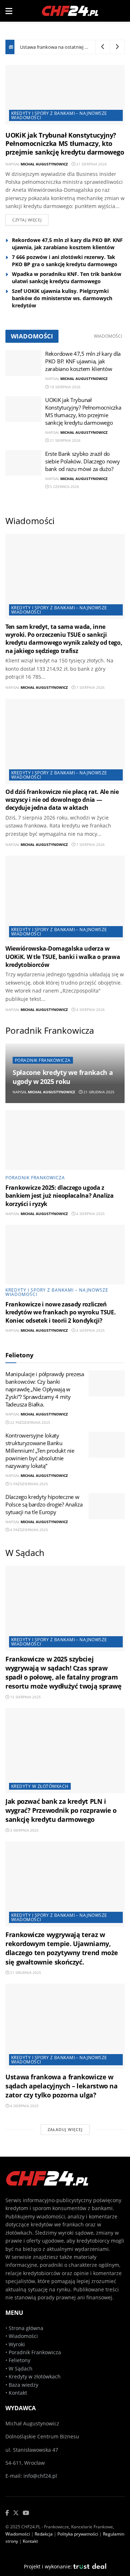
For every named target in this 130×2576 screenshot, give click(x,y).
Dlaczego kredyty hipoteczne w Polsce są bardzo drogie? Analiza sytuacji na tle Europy (44, 1504)
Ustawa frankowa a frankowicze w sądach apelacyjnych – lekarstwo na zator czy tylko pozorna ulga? (62, 2086)
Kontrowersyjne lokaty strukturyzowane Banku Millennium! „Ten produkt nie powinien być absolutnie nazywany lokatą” (40, 1451)
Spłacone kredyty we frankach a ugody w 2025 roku (63, 1077)
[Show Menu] (9, 11)
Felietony (19, 2360)
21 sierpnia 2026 (91, 164)
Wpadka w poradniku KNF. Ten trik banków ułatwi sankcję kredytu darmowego (67, 278)
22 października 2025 (30, 1422)
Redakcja (44, 2534)
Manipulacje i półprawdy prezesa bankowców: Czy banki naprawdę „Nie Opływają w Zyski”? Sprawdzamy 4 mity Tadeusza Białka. (45, 1389)
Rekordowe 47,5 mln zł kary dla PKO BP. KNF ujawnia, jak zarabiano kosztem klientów (67, 244)
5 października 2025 (29, 1484)
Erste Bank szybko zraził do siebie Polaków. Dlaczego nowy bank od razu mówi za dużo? (82, 461)
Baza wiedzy (23, 2385)
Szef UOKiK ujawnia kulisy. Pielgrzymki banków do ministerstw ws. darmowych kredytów (62, 298)
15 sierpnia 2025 (25, 1697)
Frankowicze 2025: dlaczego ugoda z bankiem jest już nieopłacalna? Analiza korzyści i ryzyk (60, 1196)
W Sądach (21, 2368)
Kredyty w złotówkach (40, 1786)
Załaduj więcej (65, 2129)
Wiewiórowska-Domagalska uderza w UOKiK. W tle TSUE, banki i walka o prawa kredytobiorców (63, 957)
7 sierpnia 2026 (90, 687)
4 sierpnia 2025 (90, 1214)
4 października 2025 (29, 1530)
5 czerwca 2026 (64, 487)
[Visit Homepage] (70, 11)
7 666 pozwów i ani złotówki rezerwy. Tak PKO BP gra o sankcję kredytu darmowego (65, 261)
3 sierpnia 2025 (24, 1830)
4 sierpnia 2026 (90, 1010)
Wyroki (17, 2344)
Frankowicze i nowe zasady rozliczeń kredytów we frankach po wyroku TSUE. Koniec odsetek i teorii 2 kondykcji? (60, 1312)
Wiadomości (108, 336)
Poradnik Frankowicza (43, 1060)
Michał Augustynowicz (44, 164)
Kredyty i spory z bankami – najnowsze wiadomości (59, 115)
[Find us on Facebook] (7, 2513)
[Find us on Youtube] (26, 2513)
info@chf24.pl (40, 2476)
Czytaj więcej (27, 220)
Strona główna (26, 2328)
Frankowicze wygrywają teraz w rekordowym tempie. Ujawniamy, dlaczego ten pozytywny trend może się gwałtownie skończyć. (62, 1948)
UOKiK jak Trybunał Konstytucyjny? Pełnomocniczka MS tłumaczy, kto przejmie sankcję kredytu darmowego (65, 144)
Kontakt (18, 2393)
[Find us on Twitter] (16, 2513)
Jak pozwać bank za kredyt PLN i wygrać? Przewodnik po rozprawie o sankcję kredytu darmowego (61, 1810)
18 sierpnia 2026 (65, 387)
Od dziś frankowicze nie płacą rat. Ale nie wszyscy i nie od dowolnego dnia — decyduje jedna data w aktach (62, 800)
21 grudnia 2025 (98, 1092)
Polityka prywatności (78, 2534)
